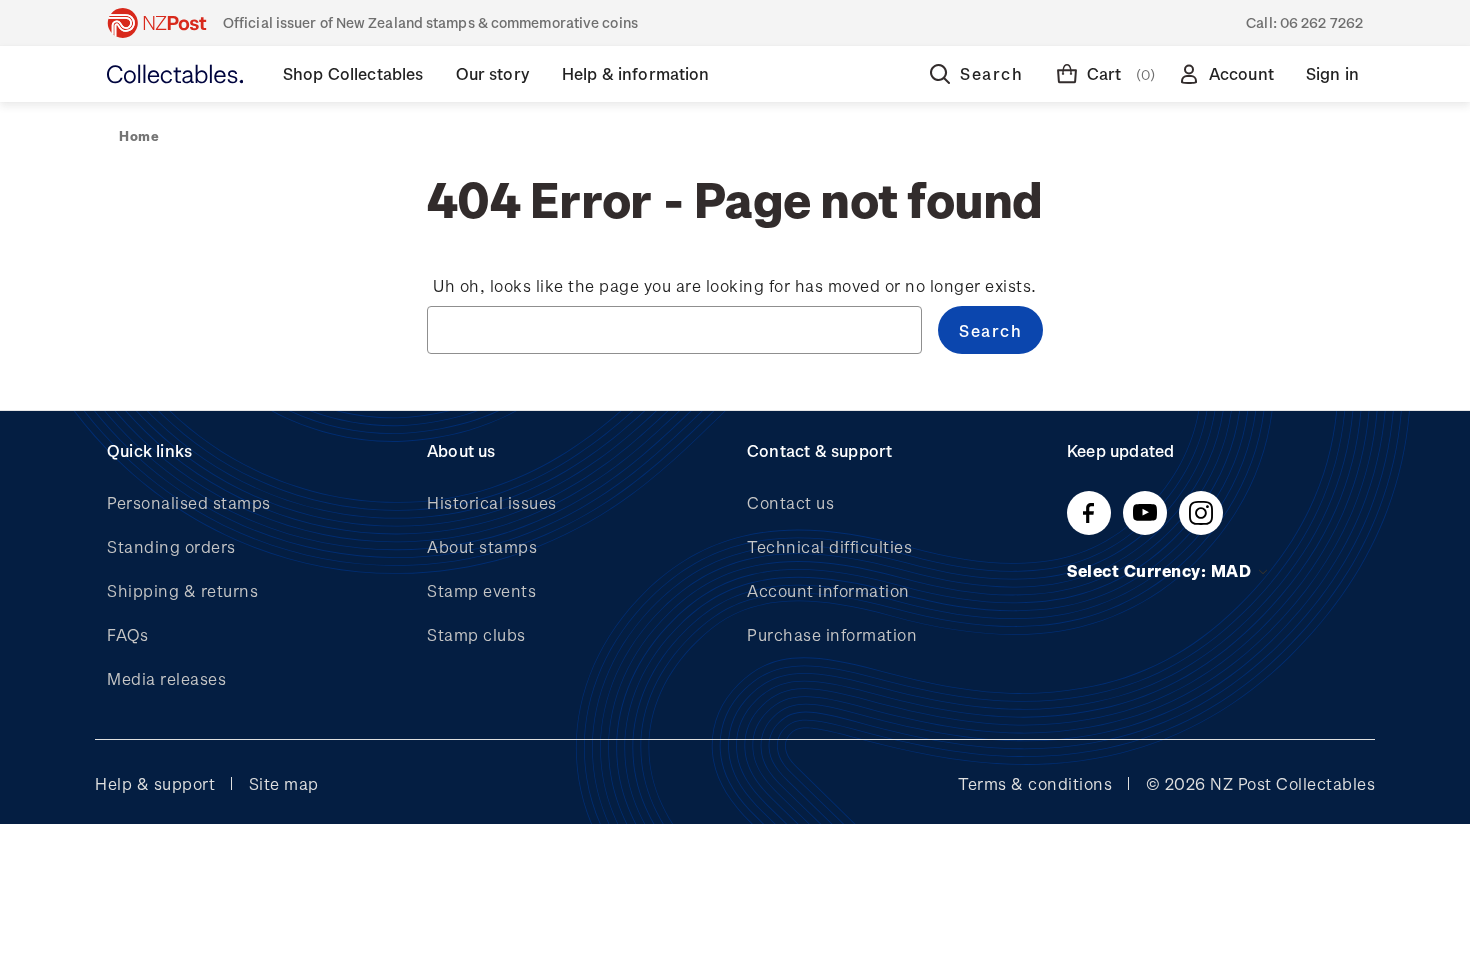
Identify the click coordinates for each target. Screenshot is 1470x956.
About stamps (482, 546)
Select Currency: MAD (1161, 570)
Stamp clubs (476, 634)
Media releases (166, 678)
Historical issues (492, 502)
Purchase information (832, 634)
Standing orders (171, 546)
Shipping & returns (182, 590)
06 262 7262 (1321, 22)
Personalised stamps (189, 502)
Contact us (790, 502)
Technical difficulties (829, 546)
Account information (828, 590)
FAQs (127, 634)
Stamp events (481, 590)
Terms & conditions (1035, 783)
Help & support (155, 783)
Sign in (1332, 73)
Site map (284, 783)
